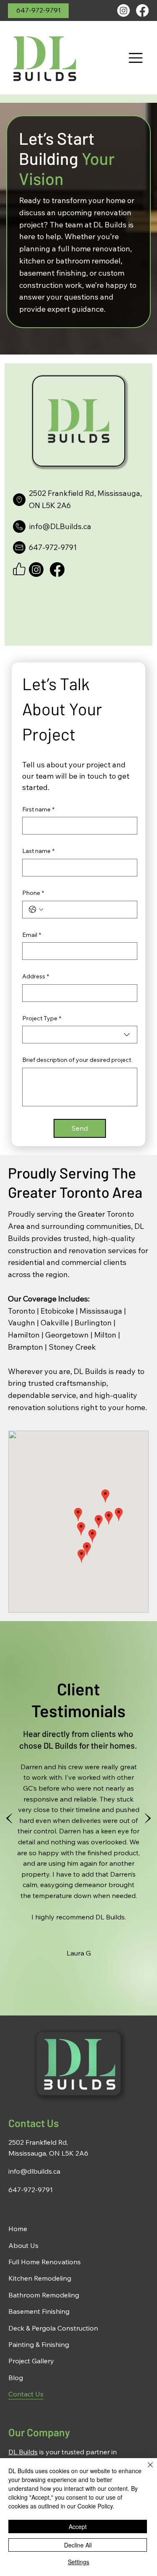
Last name (38, 851)
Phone (33, 893)
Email (32, 935)
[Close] (145, 2470)
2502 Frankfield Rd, (38, 2142)
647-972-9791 (31, 2190)
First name (38, 809)
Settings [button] (78, 2562)
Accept (78, 2526)
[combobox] (80, 1035)
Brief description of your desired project (77, 1060)
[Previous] (9, 1818)
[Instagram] (124, 10)
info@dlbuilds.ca (34, 2171)
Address (36, 976)
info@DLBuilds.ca (60, 526)
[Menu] (136, 58)
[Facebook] (142, 10)
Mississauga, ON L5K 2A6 (48, 2153)
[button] (38, 11)
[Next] (148, 1818)
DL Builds (23, 2452)
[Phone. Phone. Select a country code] (36, 910)
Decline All (78, 2545)
